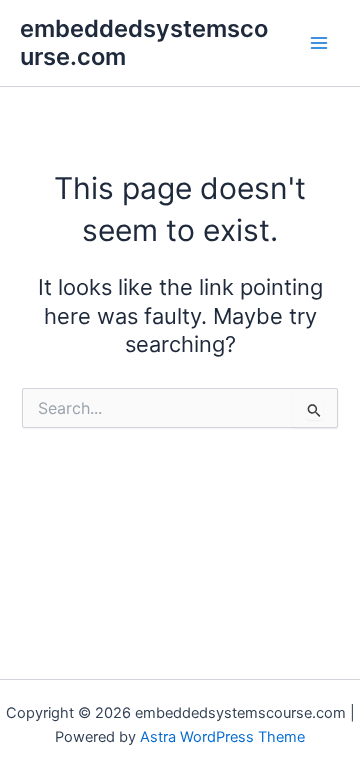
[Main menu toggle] (319, 43)
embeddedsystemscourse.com (144, 42)
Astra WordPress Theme (222, 737)
